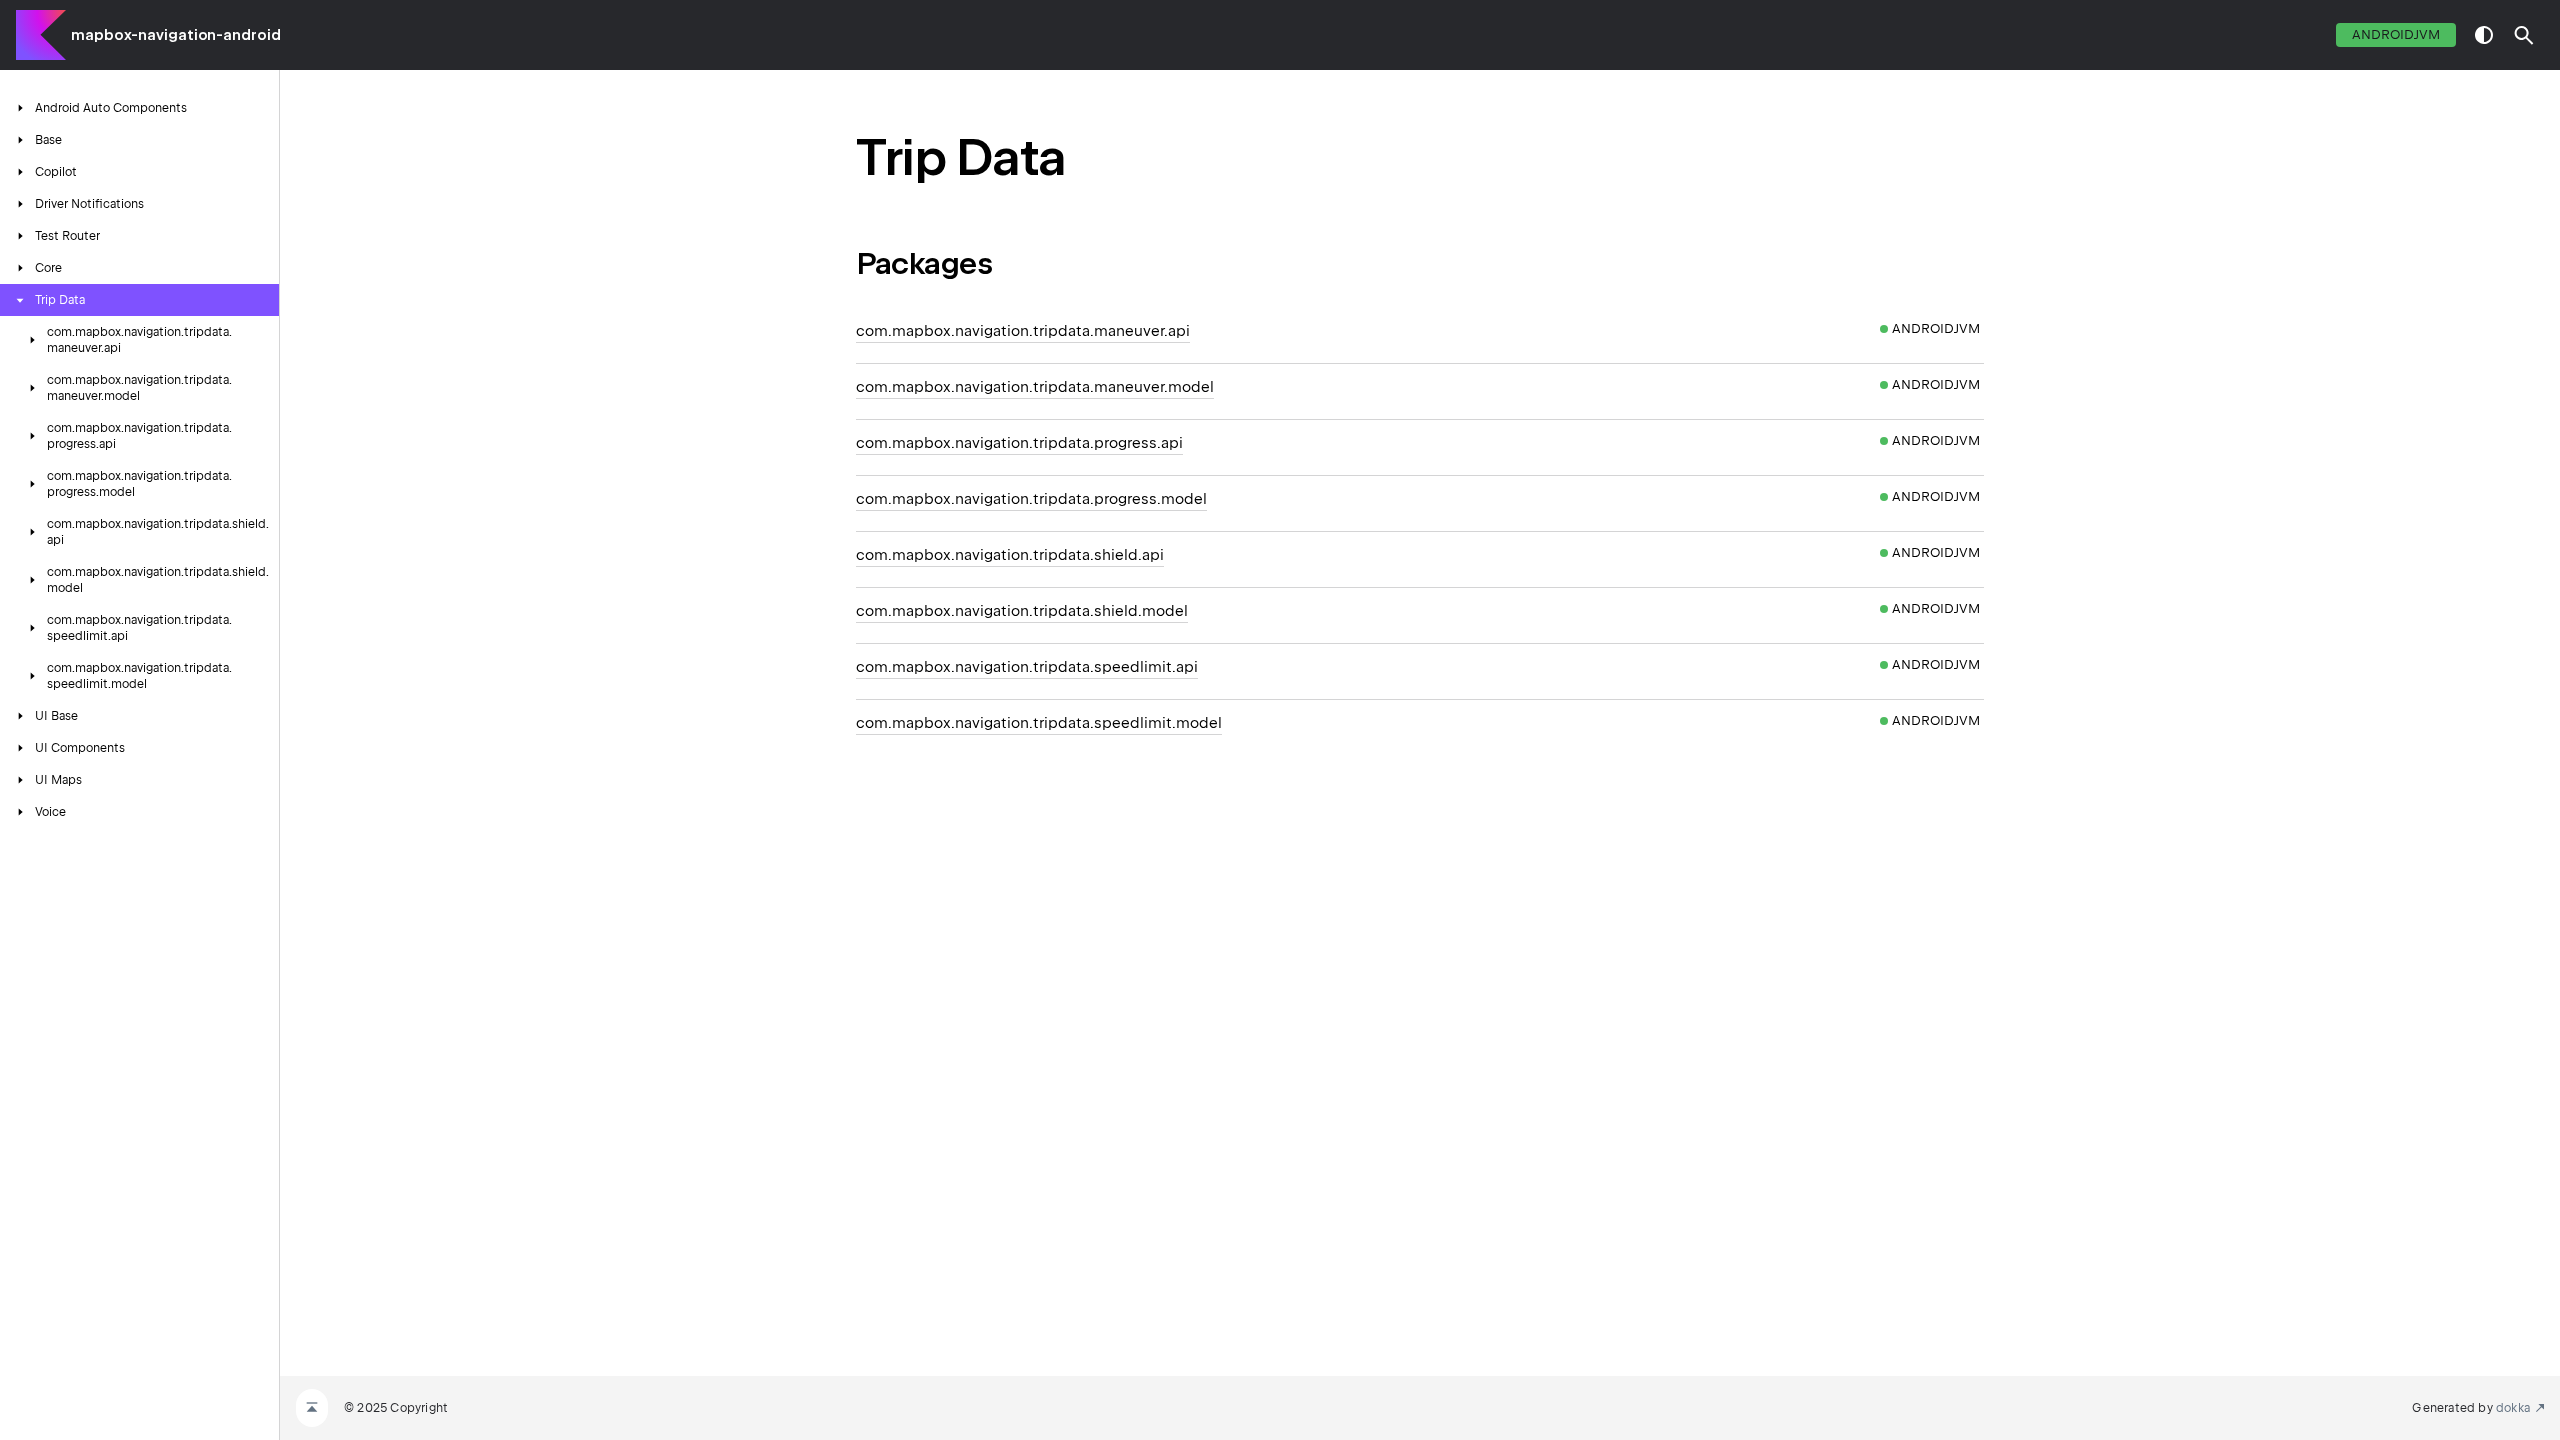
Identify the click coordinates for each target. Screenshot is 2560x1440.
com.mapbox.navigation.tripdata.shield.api (1010, 555)
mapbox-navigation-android (176, 35)
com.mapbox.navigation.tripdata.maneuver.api (1023, 331)
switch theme (2484, 35)
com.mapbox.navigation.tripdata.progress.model (1031, 499)
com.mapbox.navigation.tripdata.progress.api (1019, 443)
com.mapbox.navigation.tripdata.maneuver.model (1035, 387)
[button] (2524, 35)
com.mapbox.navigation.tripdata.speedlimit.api (1027, 667)
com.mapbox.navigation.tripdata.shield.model (1022, 611)
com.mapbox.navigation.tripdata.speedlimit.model (1039, 723)
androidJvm (2396, 34)
